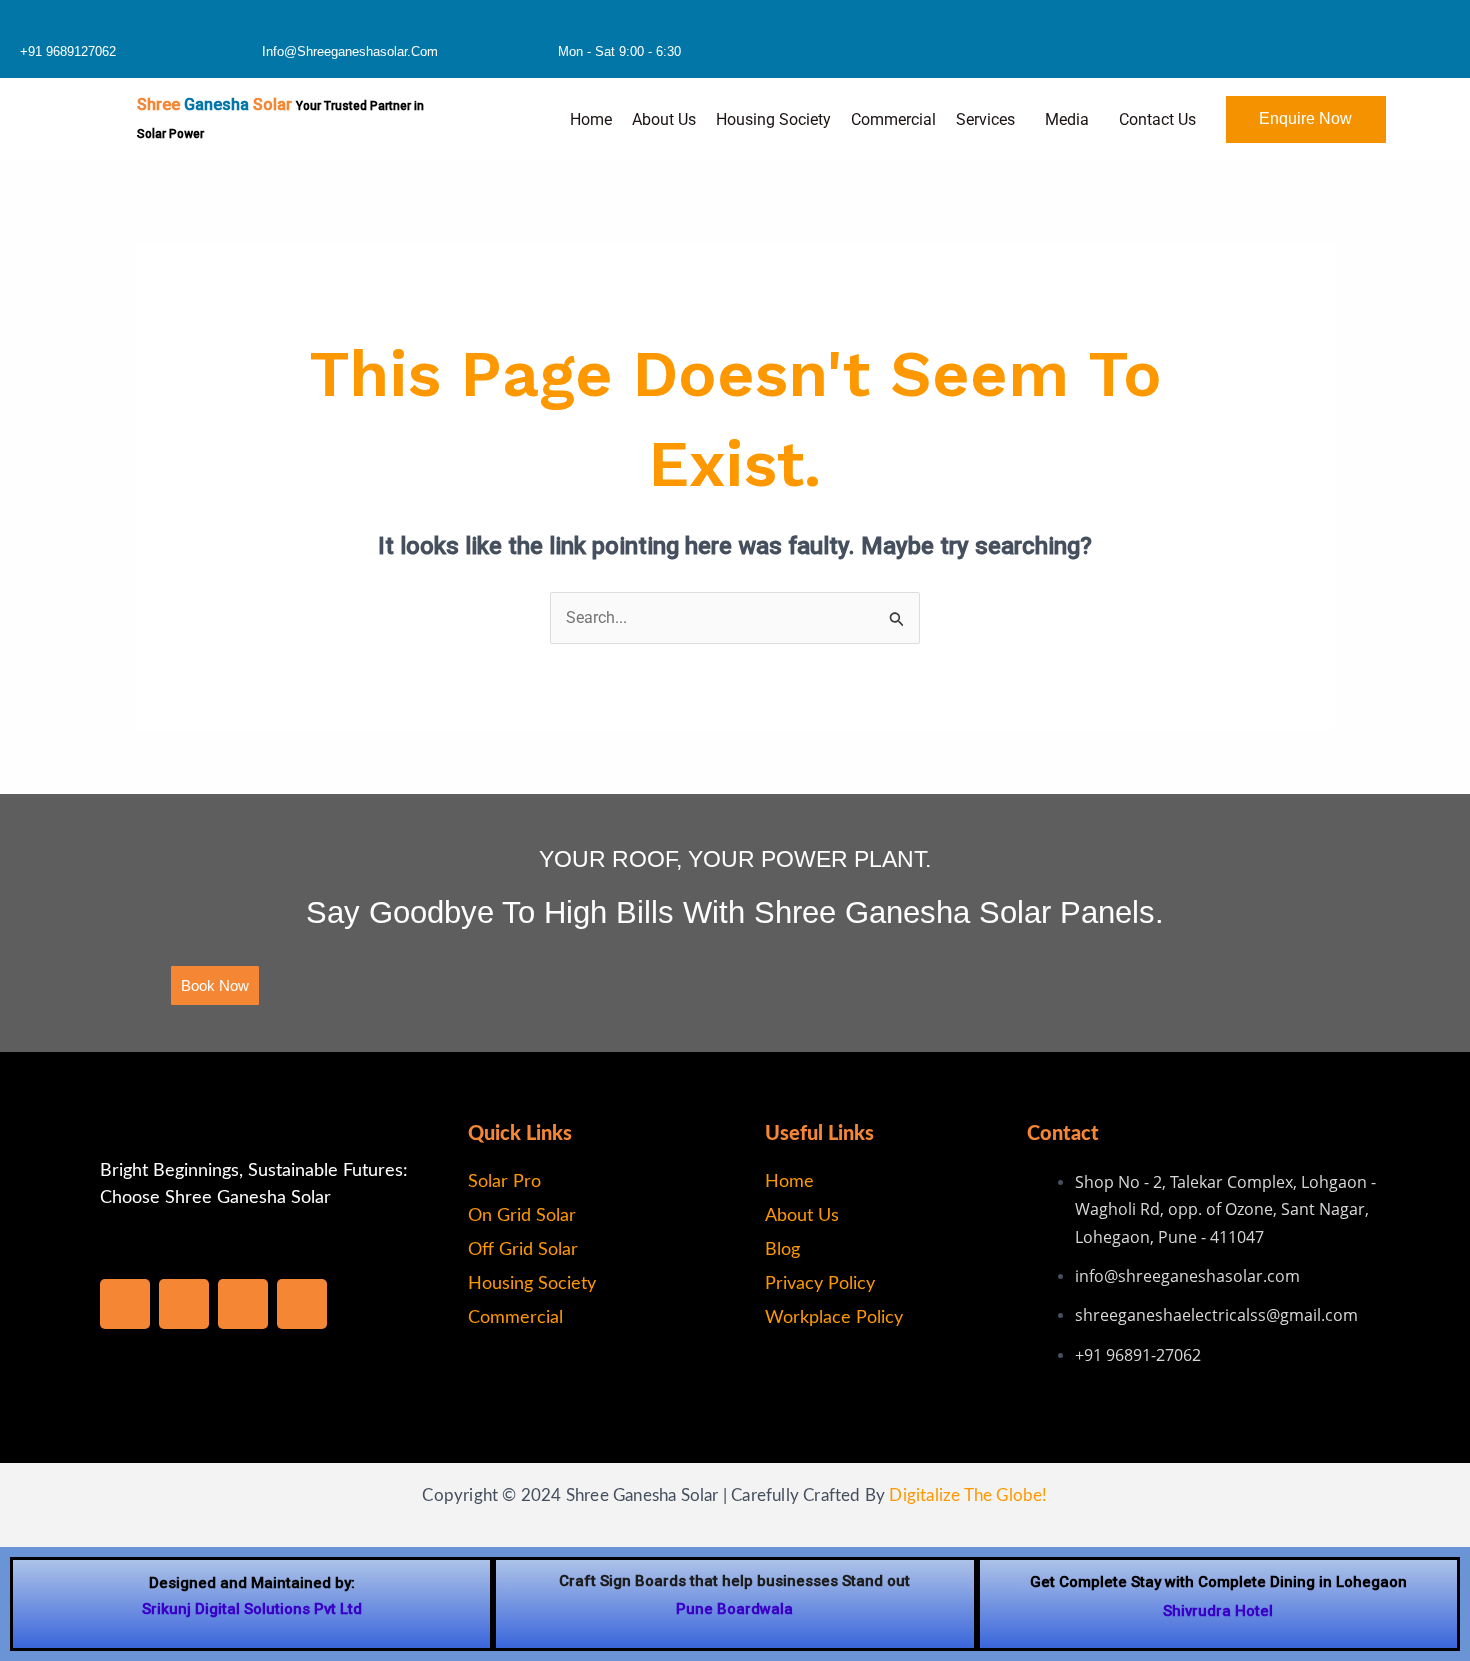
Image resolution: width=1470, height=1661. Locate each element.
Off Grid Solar (523, 1250)
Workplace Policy (834, 1318)
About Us (664, 119)
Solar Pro (504, 1182)
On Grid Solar (522, 1216)
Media (1067, 119)
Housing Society (773, 119)
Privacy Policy (820, 1284)
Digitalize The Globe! (968, 1495)
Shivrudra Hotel (1218, 1611)
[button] (990, 120)
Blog (782, 1250)
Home (591, 119)
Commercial (893, 119)
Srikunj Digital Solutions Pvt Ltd (252, 1609)
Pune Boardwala (734, 1609)
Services (985, 119)
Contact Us (1157, 119)
